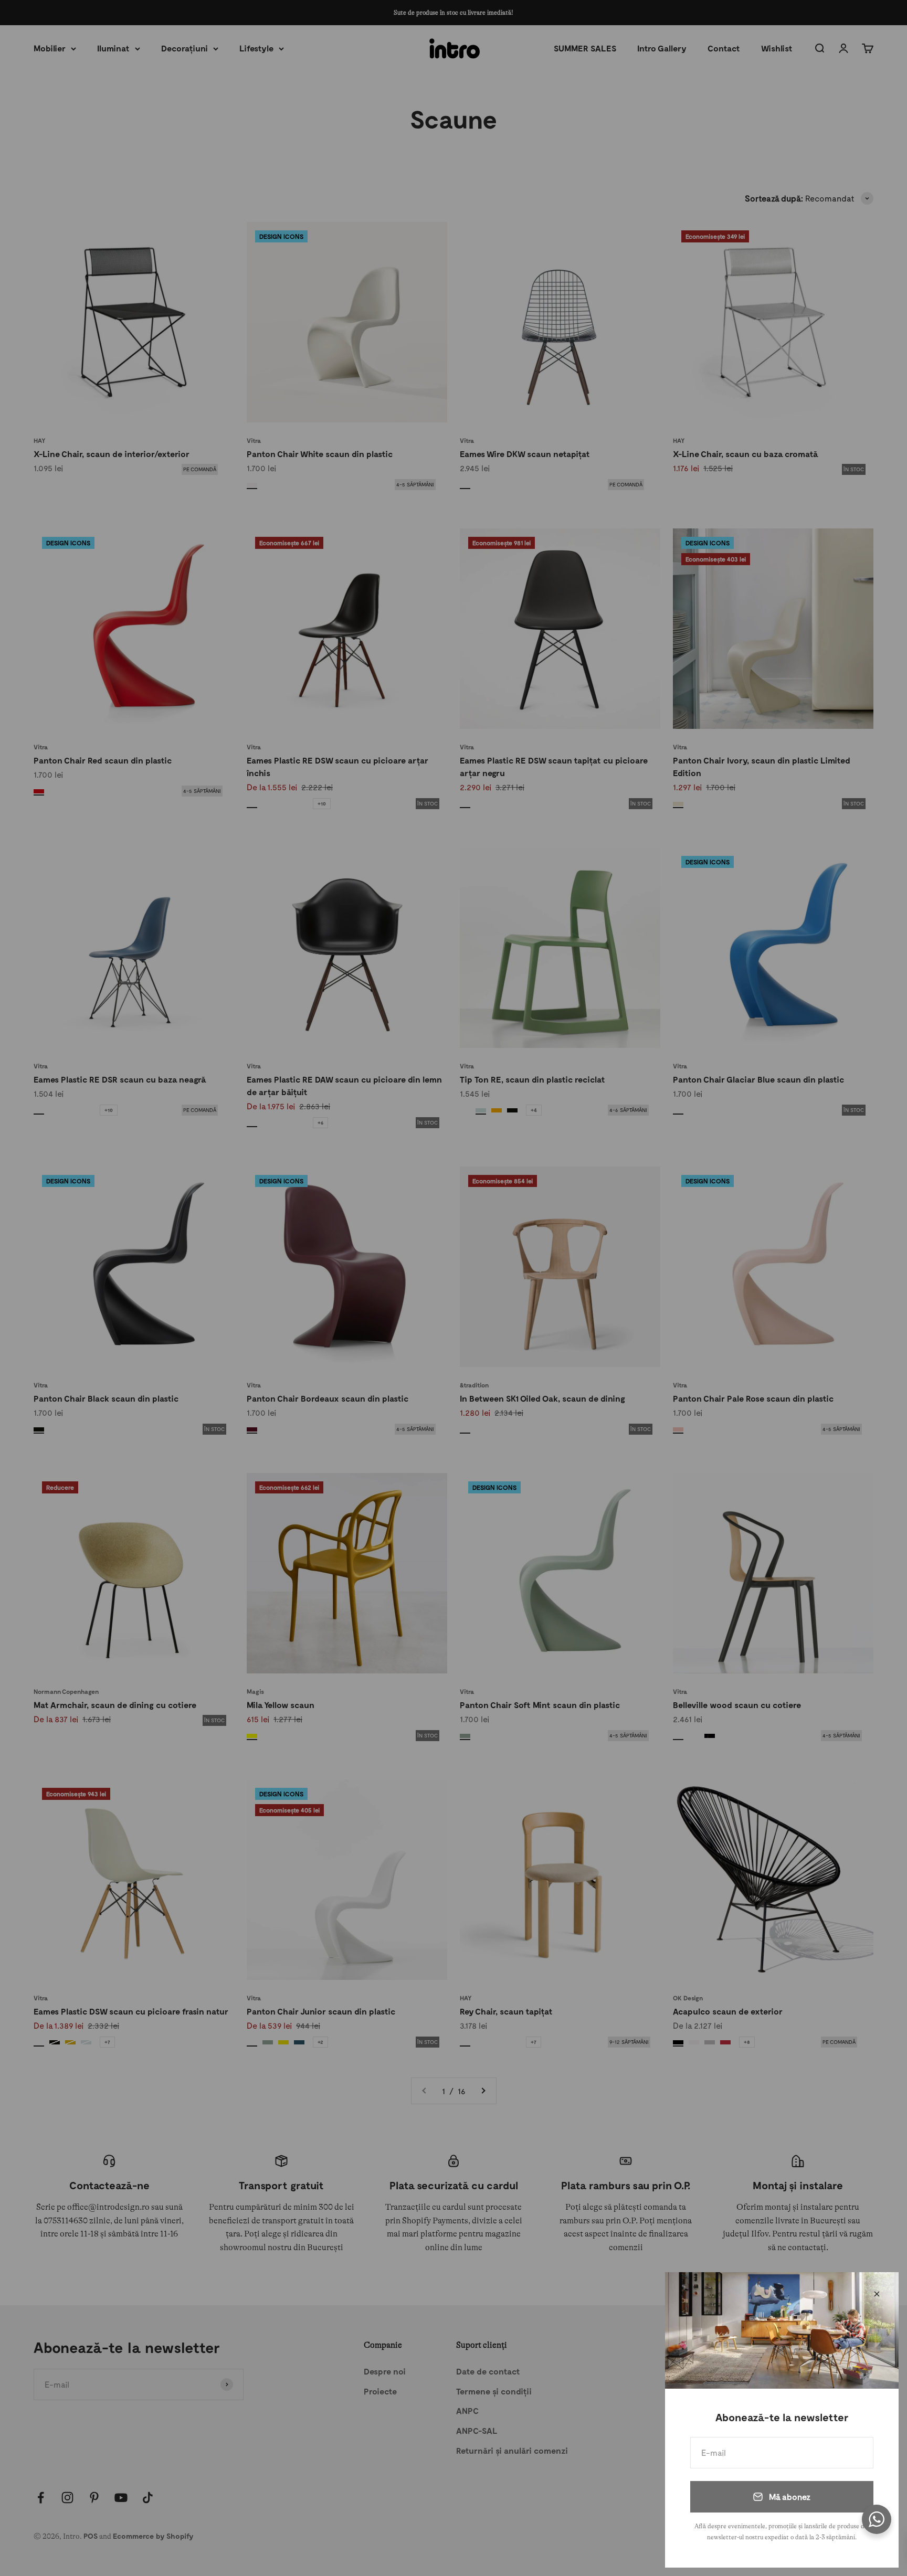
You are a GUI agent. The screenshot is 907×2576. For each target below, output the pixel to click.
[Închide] (877, 2294)
